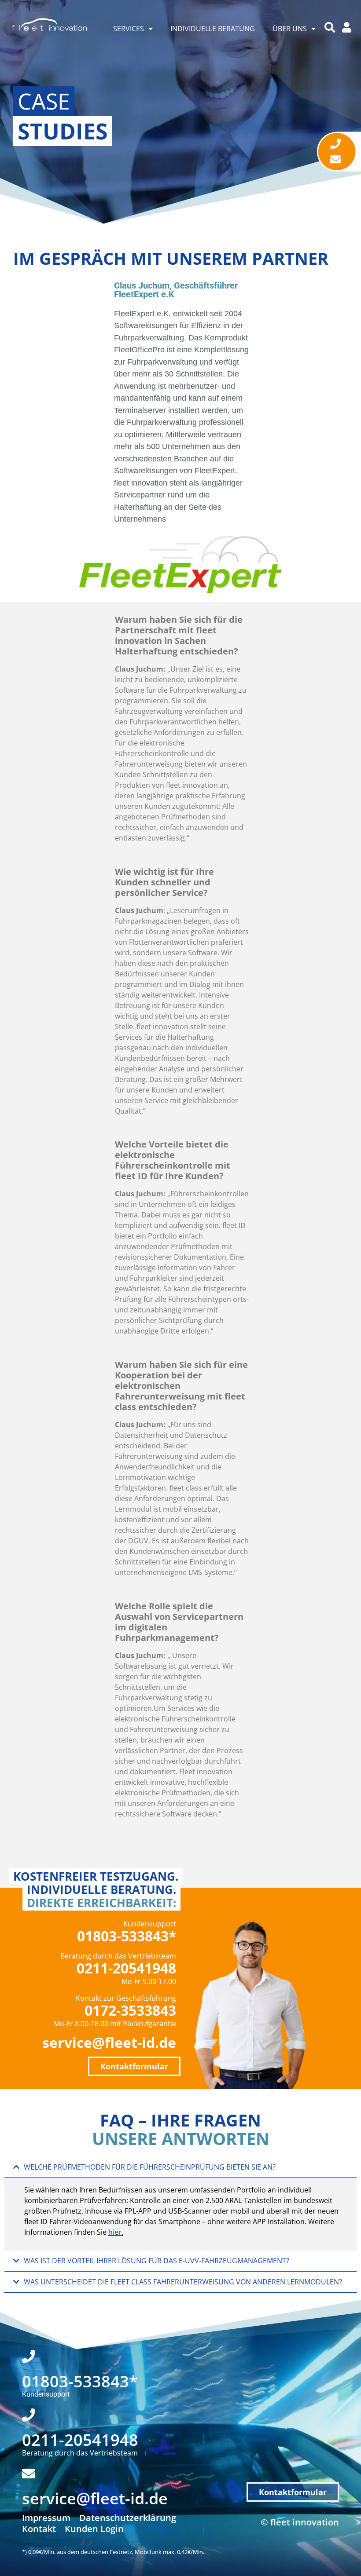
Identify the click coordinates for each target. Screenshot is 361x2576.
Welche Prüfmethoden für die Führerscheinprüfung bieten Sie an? (150, 2167)
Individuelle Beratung (213, 29)
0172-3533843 (130, 2010)
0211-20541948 (126, 1968)
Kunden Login (94, 2529)
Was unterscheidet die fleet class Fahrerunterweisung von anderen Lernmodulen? (183, 2282)
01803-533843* (127, 1936)
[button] (180, 2167)
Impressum (46, 2518)
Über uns (290, 29)
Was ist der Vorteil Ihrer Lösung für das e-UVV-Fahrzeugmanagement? (157, 2261)
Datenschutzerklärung (128, 2518)
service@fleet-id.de (109, 2042)
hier (115, 2232)
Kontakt (39, 2529)
